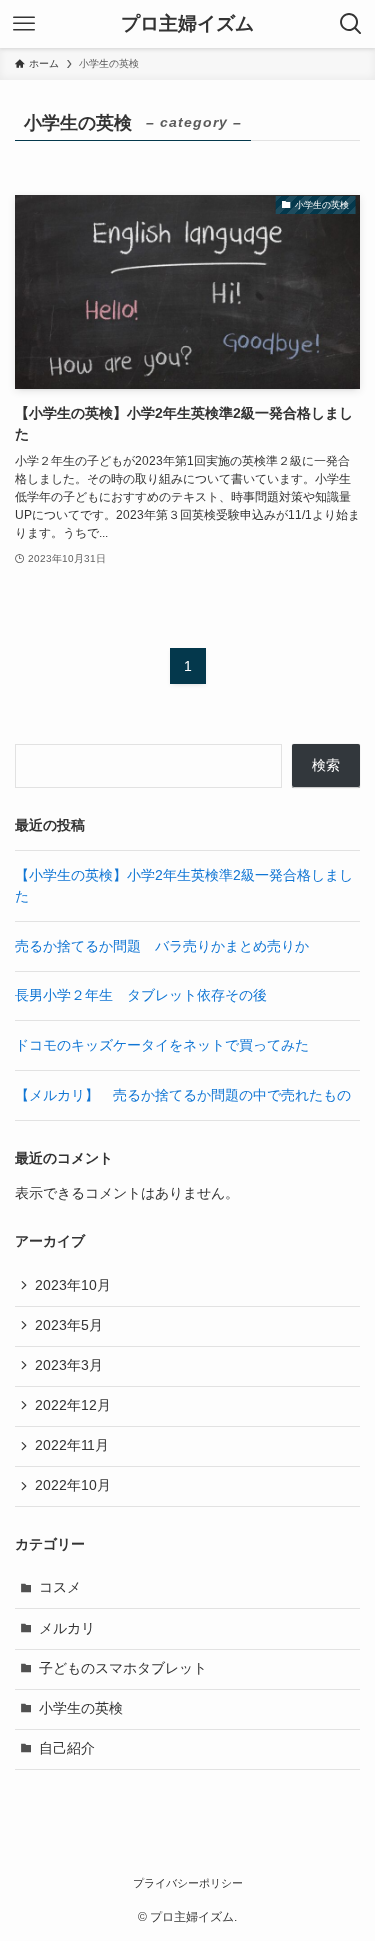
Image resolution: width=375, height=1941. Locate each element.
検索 (326, 765)
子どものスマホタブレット (123, 1668)
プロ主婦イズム (187, 24)
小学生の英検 (81, 1708)
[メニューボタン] (24, 24)
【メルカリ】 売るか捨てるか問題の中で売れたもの (183, 1095)
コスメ (60, 1587)
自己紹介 (67, 1748)
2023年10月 (73, 1285)
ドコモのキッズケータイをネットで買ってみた (162, 1045)
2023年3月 (69, 1365)
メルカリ (67, 1628)
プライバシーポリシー (188, 1883)
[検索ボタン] (351, 24)
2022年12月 (73, 1405)
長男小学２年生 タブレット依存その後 (141, 995)
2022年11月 (72, 1445)
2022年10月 (73, 1485)
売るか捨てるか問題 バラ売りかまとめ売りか (162, 946)
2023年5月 (69, 1325)
